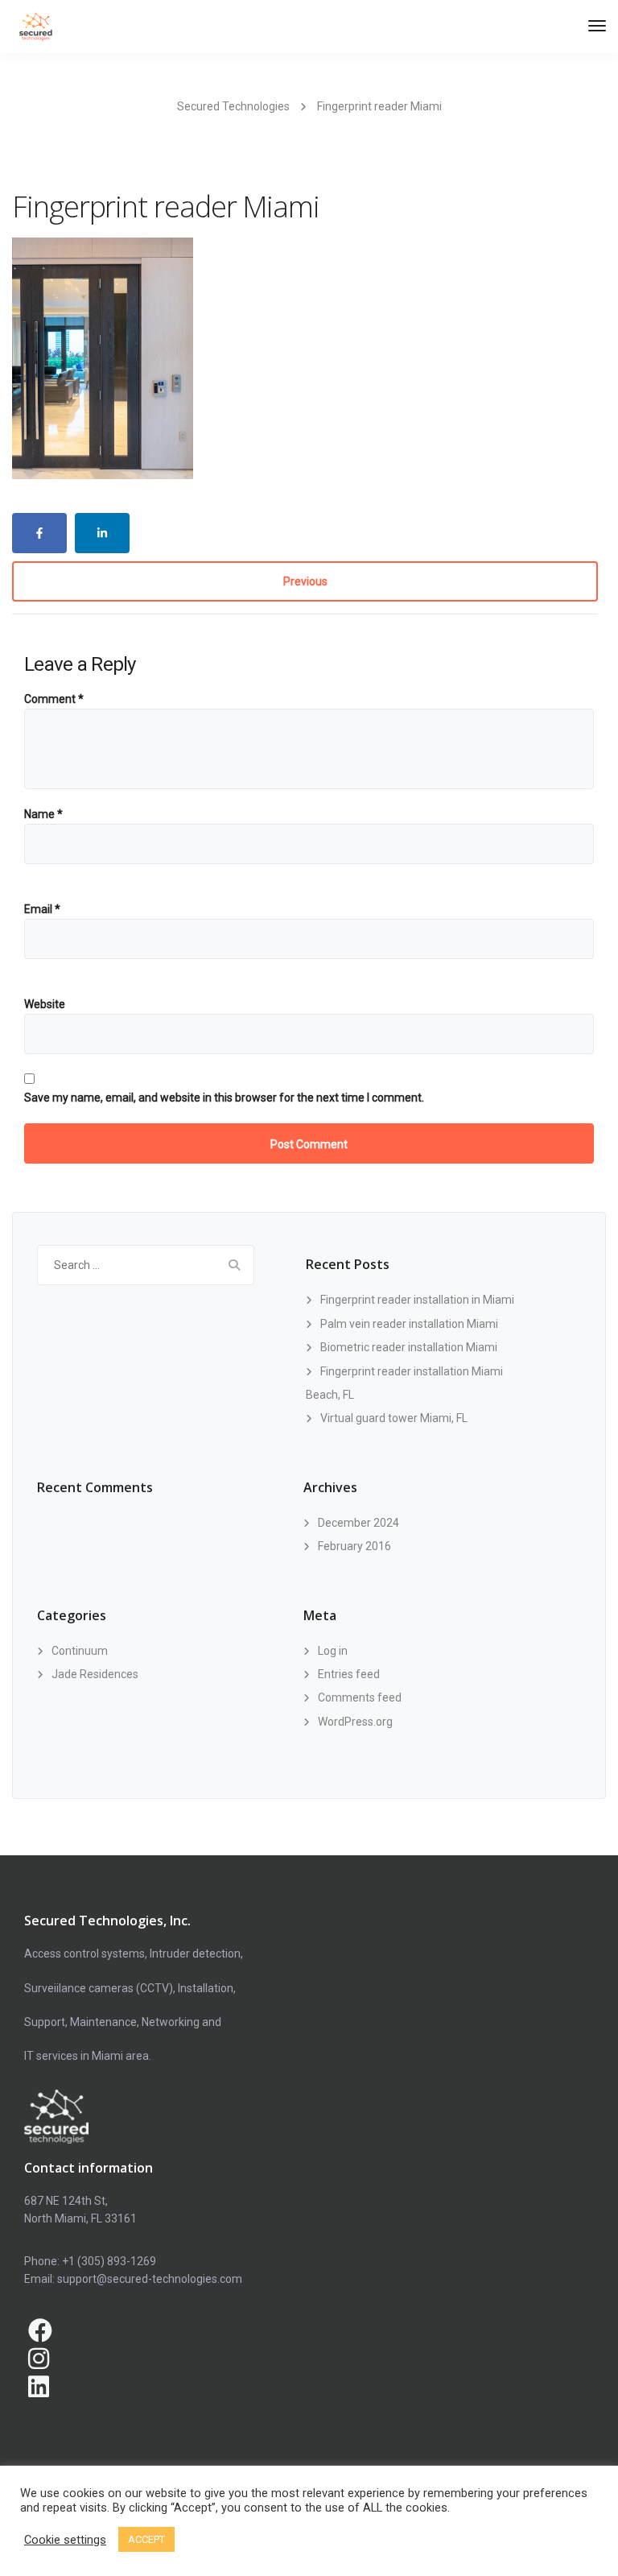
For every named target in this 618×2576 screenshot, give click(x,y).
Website (45, 1004)
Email (42, 909)
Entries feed (349, 1674)
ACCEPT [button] (146, 2539)
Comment (54, 699)
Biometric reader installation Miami (409, 1347)
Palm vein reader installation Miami (409, 1324)
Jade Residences (95, 1674)
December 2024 (358, 1523)
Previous (305, 581)
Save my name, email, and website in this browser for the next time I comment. (224, 1098)
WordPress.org (355, 1722)
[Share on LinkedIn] (102, 533)
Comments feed (360, 1697)
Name (43, 814)
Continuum (80, 1651)
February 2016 (354, 1546)
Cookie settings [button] (65, 2540)
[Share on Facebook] (39, 533)
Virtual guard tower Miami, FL (394, 1418)
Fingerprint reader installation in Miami (417, 1300)
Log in (333, 1651)
